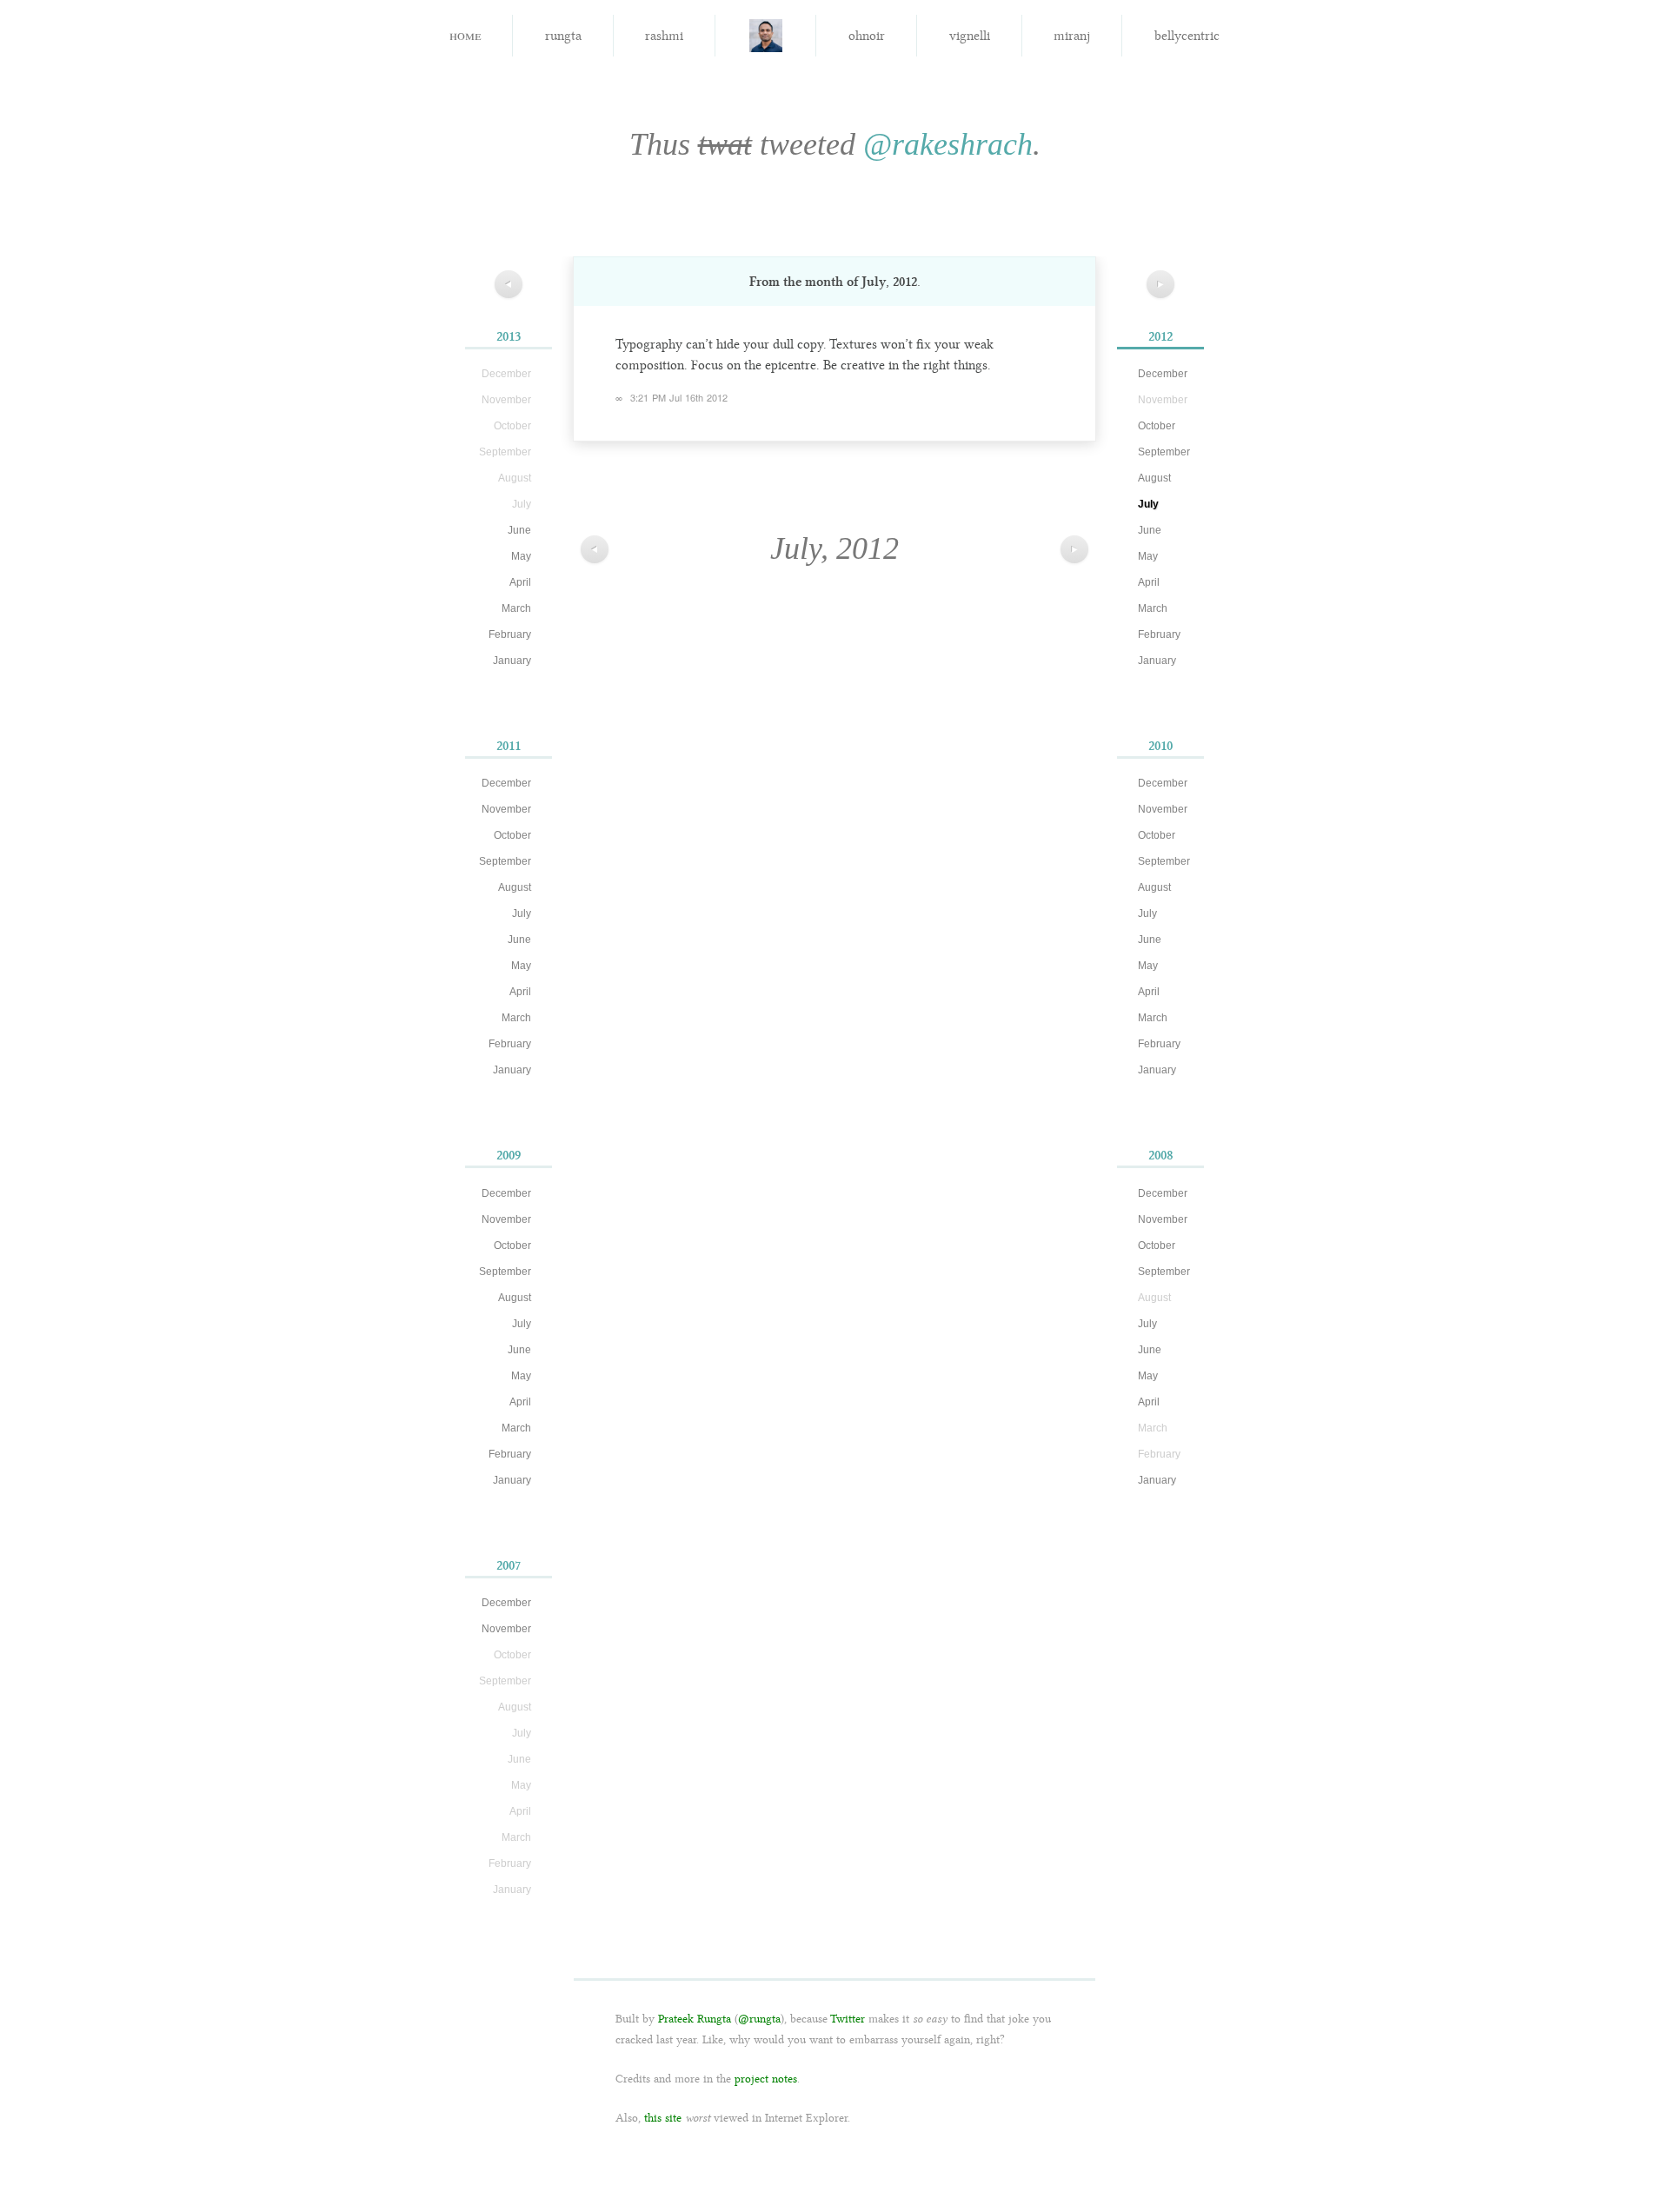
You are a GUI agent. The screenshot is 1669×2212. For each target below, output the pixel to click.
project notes (766, 2079)
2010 (1160, 746)
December (506, 783)
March (516, 608)
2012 (1160, 336)
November (506, 809)
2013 (509, 336)
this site (663, 2118)
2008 (1161, 1155)
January (512, 661)
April (520, 582)
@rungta (759, 2019)
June (519, 530)
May (521, 556)
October (512, 835)
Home (465, 34)
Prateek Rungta (695, 2019)
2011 (509, 746)
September (505, 861)
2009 (509, 1155)
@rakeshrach (948, 144)
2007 (509, 1565)
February (510, 634)
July (522, 913)
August (515, 887)
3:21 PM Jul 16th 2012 (679, 397)
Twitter (848, 2019)
